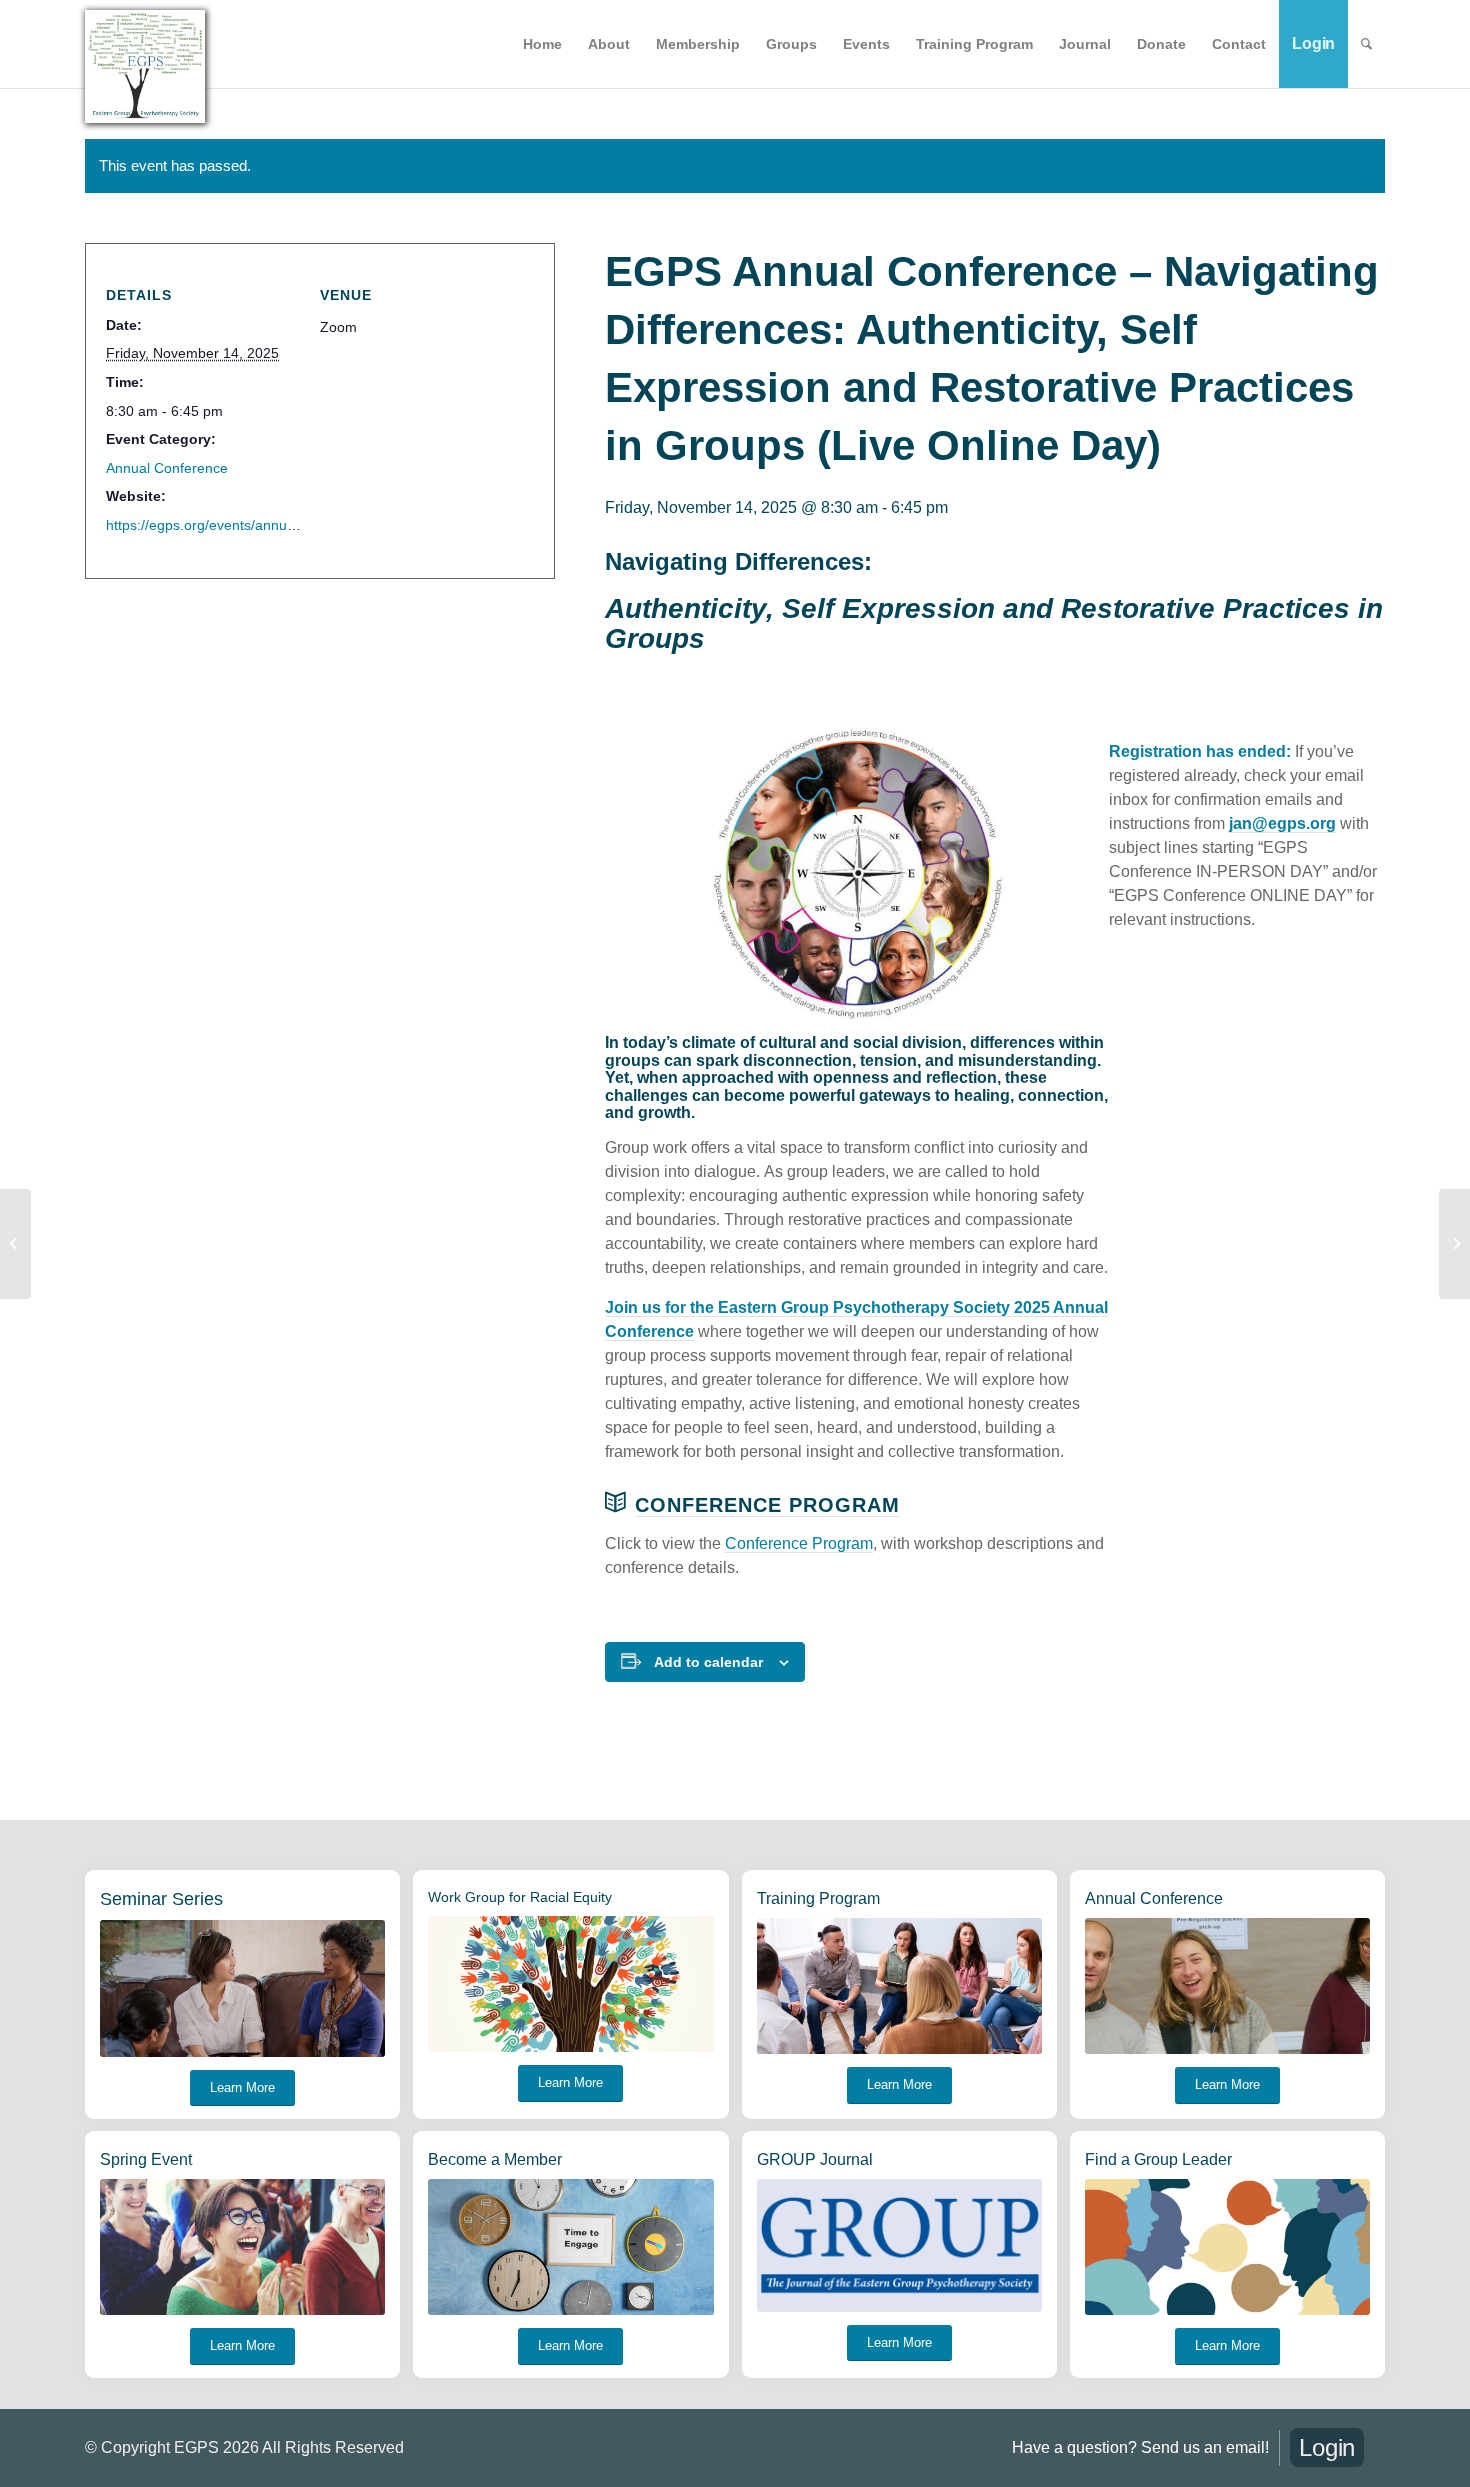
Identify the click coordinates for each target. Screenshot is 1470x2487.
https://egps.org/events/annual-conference (240, 525)
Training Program (818, 1898)
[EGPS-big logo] (145, 66)
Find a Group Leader (1158, 2159)
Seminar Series (161, 1899)
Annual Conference (167, 468)
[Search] (1366, 44)
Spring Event (146, 2159)
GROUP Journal (815, 2159)
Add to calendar (708, 1662)
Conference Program (767, 1505)
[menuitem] (542, 44)
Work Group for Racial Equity (520, 1897)
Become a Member (495, 2159)
